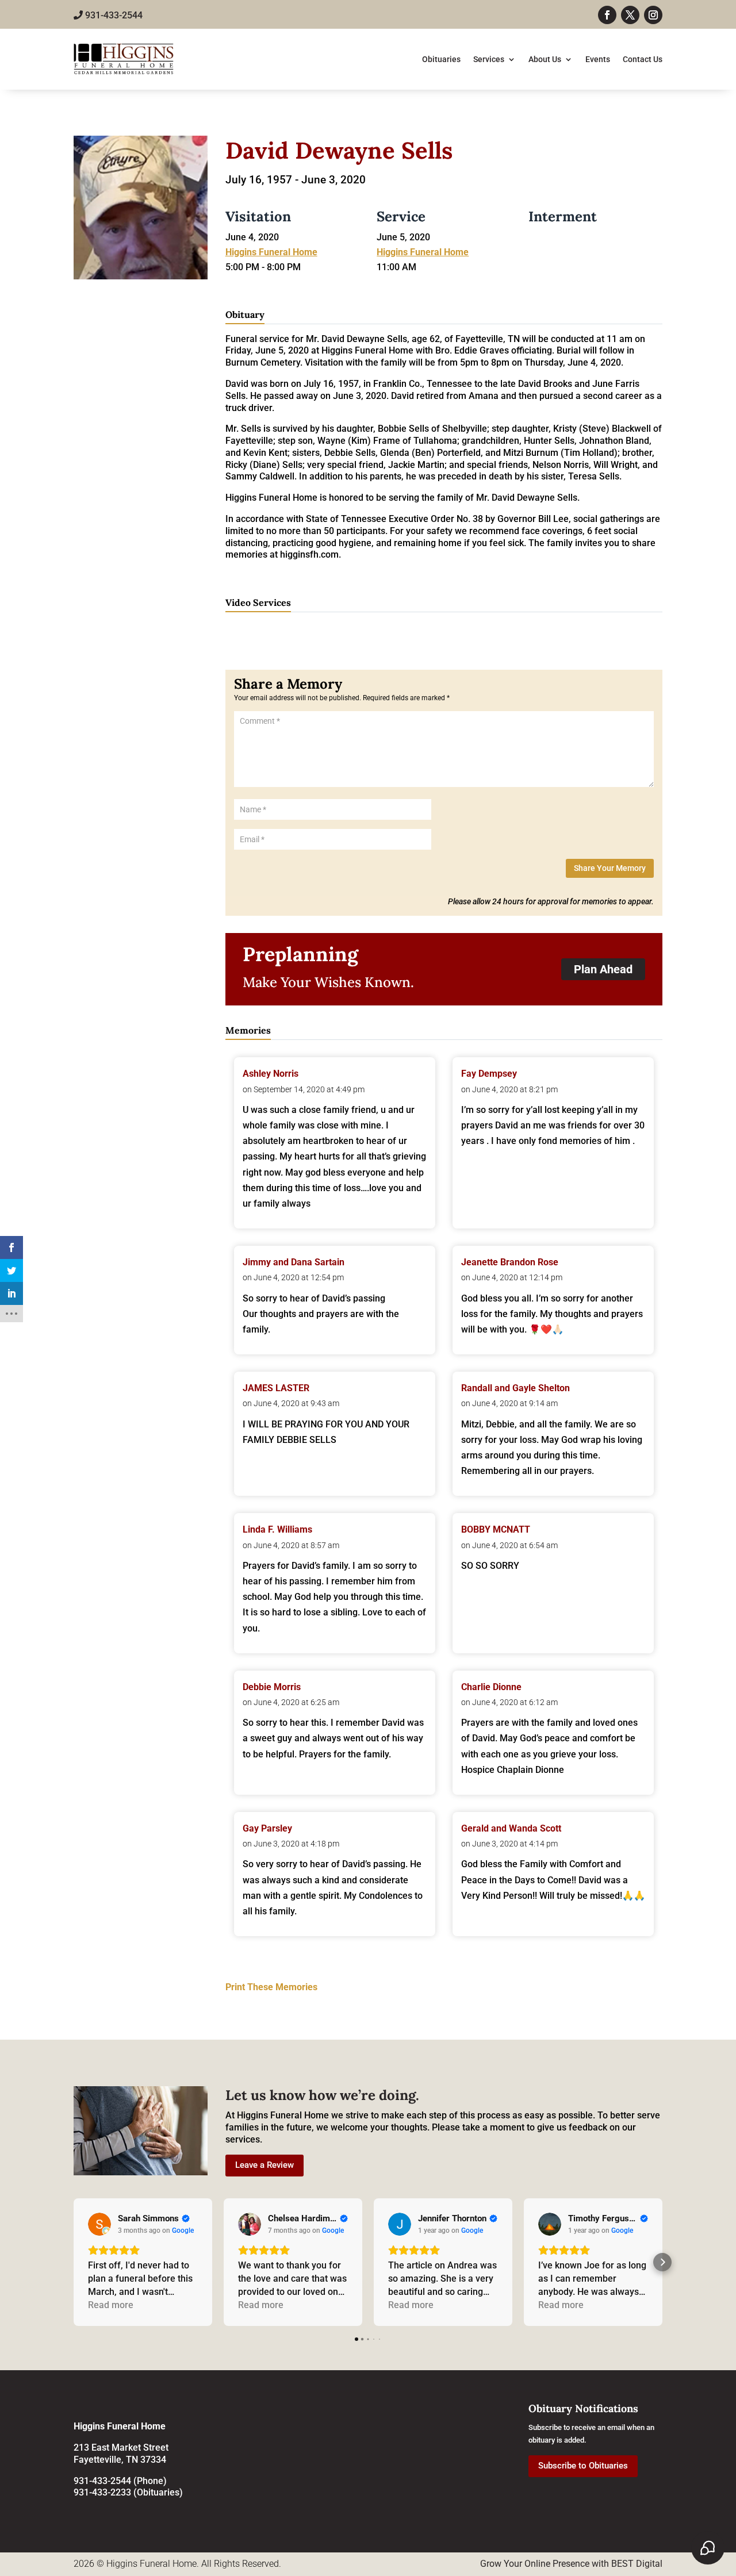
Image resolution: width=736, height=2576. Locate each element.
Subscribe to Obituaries (583, 2466)
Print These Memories (271, 1987)
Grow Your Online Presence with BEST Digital (571, 2564)
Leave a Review (264, 2165)
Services (489, 59)
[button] (74, 2262)
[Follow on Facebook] (607, 15)
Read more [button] (111, 2305)
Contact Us (643, 59)
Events (598, 59)
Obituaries (441, 59)
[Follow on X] (630, 15)
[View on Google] (99, 2224)
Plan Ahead (603, 969)
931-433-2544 (113, 15)
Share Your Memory (610, 868)
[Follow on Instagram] (653, 15)
